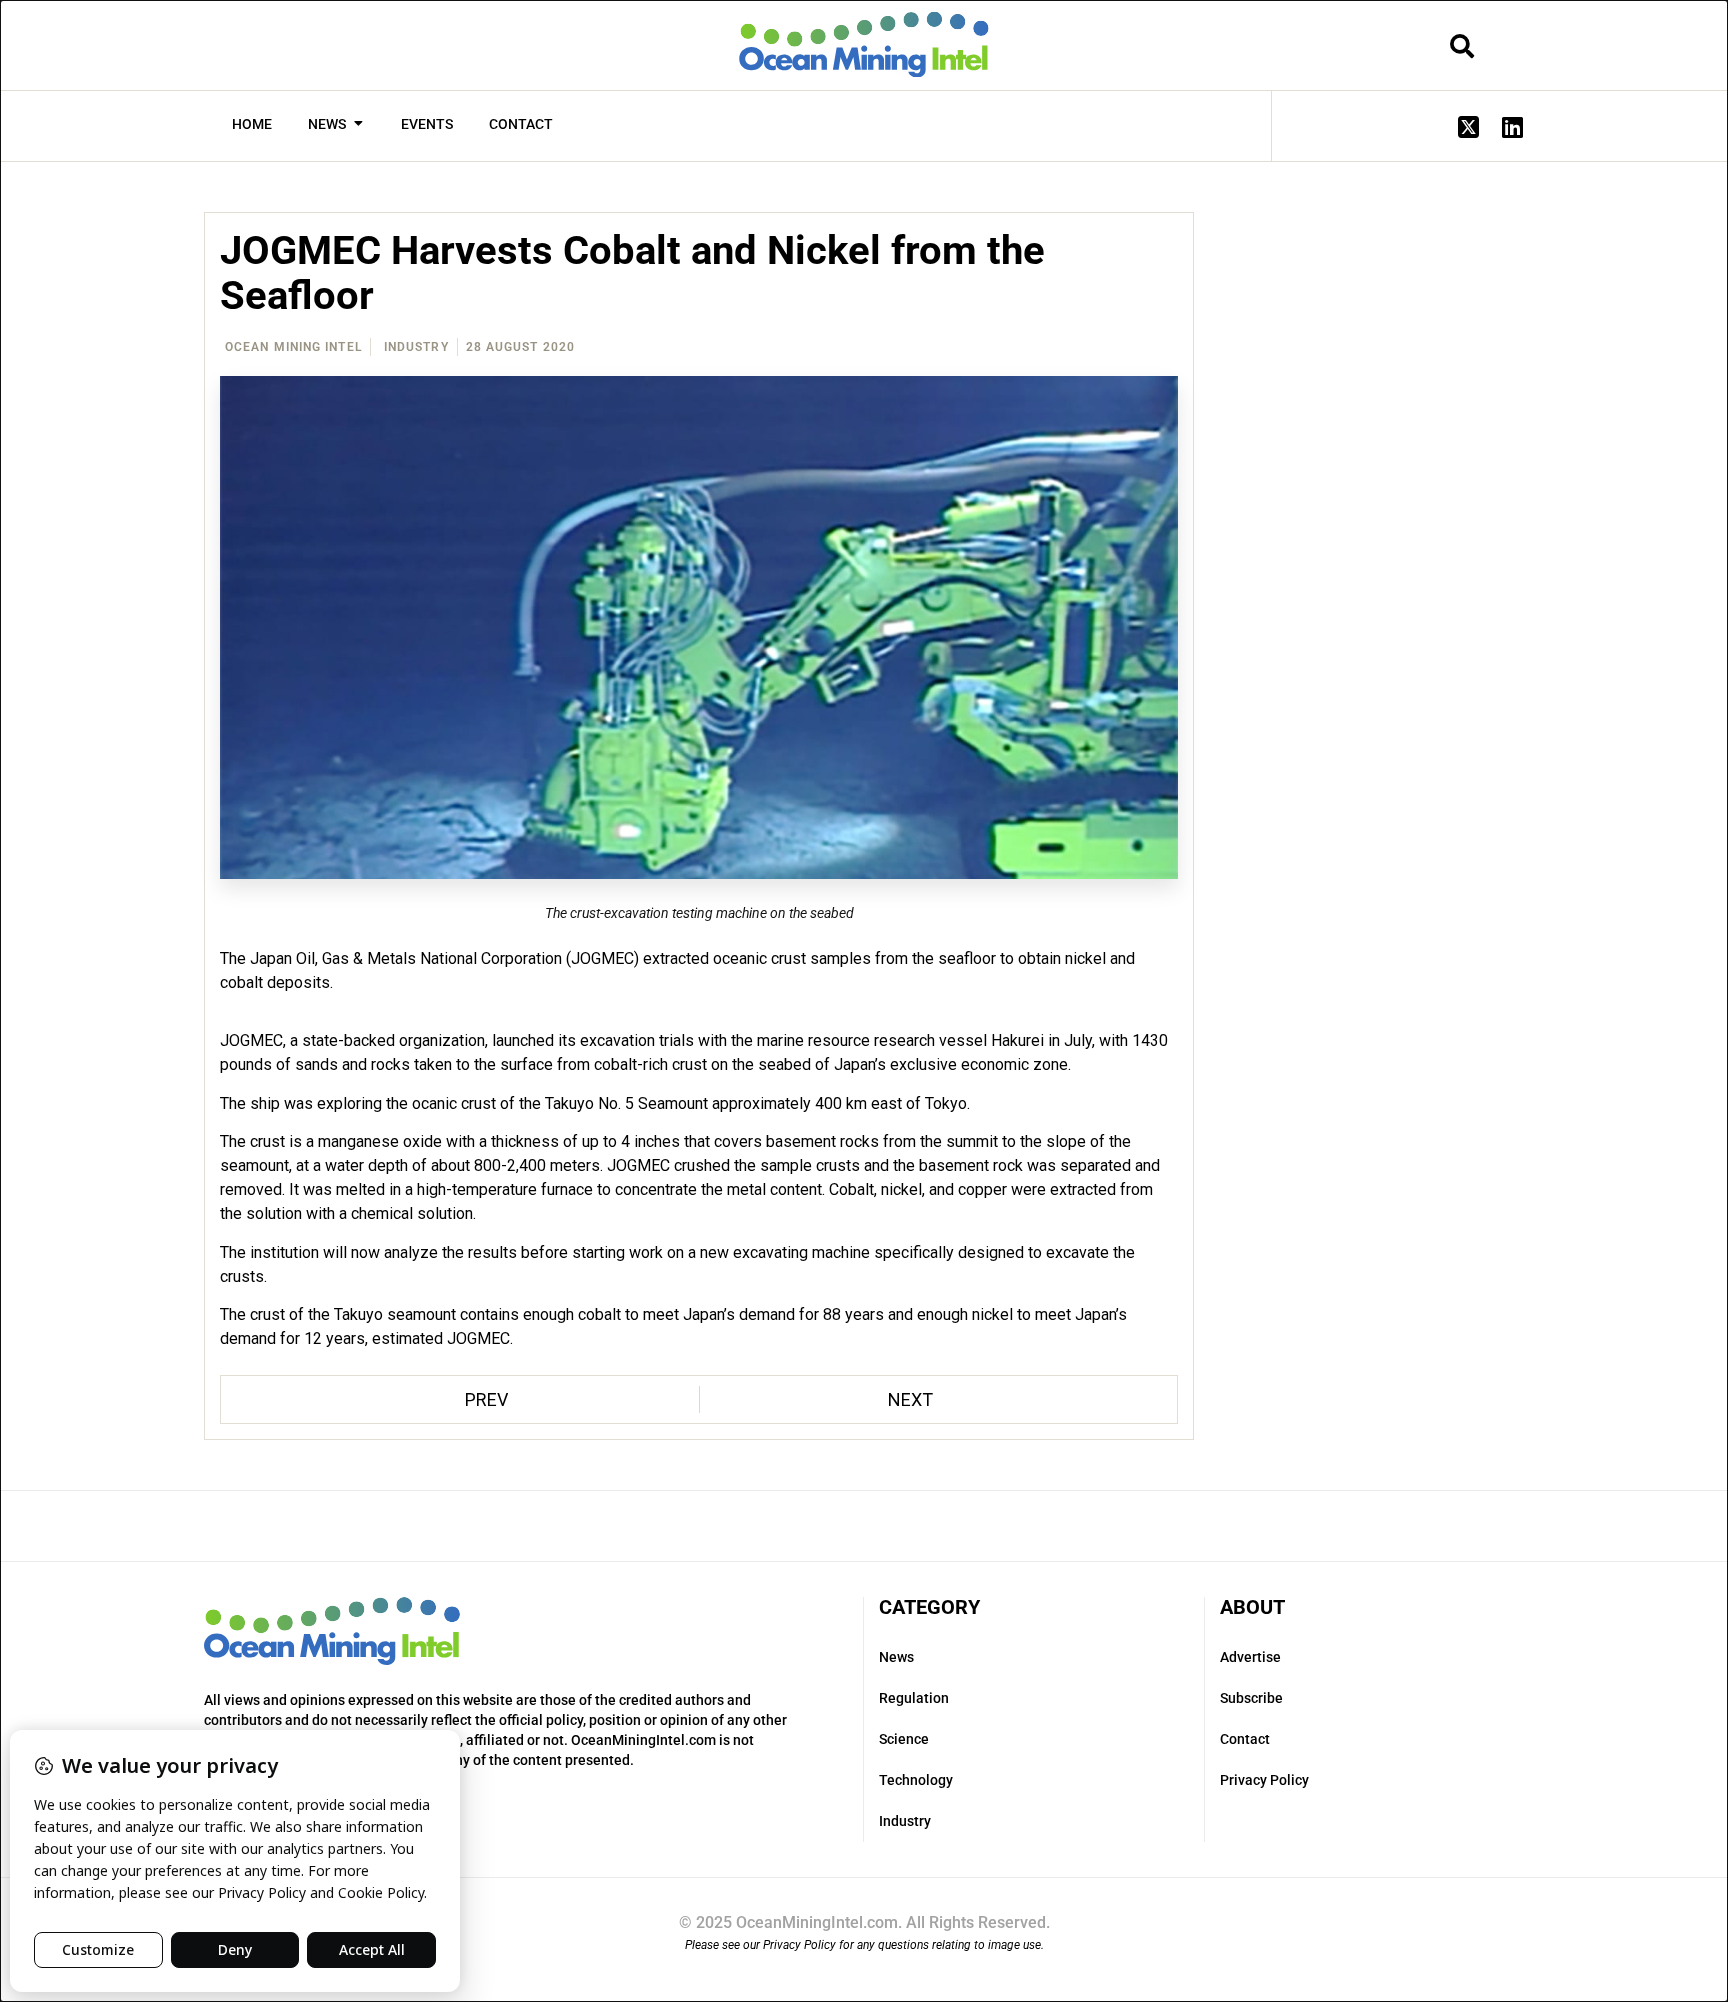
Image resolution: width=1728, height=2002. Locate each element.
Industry (416, 347)
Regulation (914, 1698)
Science (904, 1739)
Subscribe (1251, 1698)
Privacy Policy (1264, 1780)
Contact (1245, 1739)
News (896, 1657)
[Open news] (358, 124)
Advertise (1250, 1657)
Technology (916, 1780)
